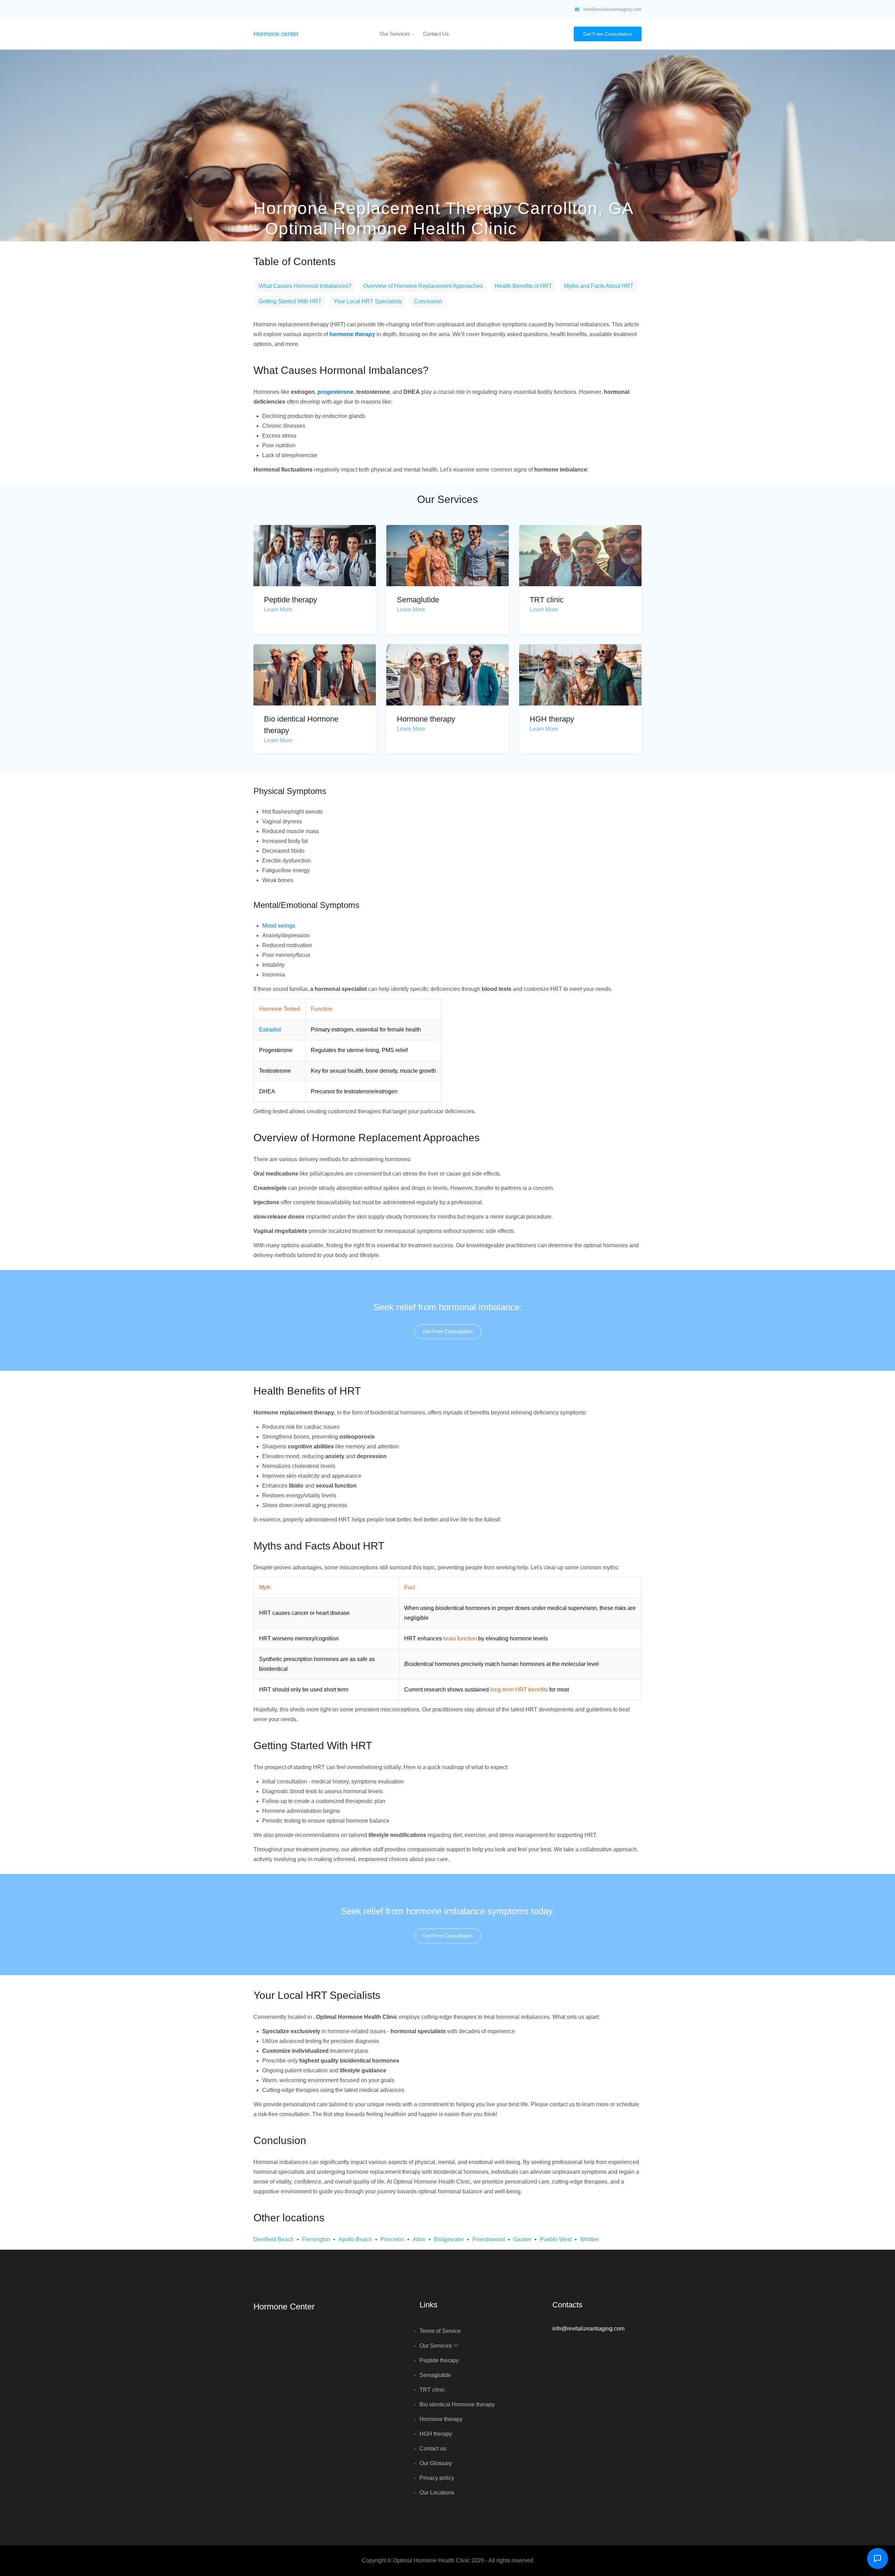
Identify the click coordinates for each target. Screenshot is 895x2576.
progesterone (335, 392)
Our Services (396, 34)
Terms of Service (440, 2331)
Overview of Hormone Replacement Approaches (423, 286)
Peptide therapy (291, 600)
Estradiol (270, 1030)
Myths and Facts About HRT (599, 286)
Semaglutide (418, 600)
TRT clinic (547, 600)
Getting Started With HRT (290, 301)
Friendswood (489, 2239)
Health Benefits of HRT (523, 286)
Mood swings (279, 926)
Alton (419, 2239)
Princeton (392, 2239)
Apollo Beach (355, 2239)
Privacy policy (437, 2478)
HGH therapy (552, 719)
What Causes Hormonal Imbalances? (305, 286)
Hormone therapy (426, 719)
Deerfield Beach (274, 2239)
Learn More (278, 609)
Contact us (436, 34)
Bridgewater (449, 2239)
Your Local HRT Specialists (368, 301)
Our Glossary (436, 2463)
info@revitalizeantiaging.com (612, 9)
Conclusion (428, 301)
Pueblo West (556, 2239)
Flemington (316, 2239)
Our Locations (437, 2493)
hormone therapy (352, 334)
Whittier (589, 2239)
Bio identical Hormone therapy (457, 2404)
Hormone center (276, 34)
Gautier (522, 2239)
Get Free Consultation (608, 34)
